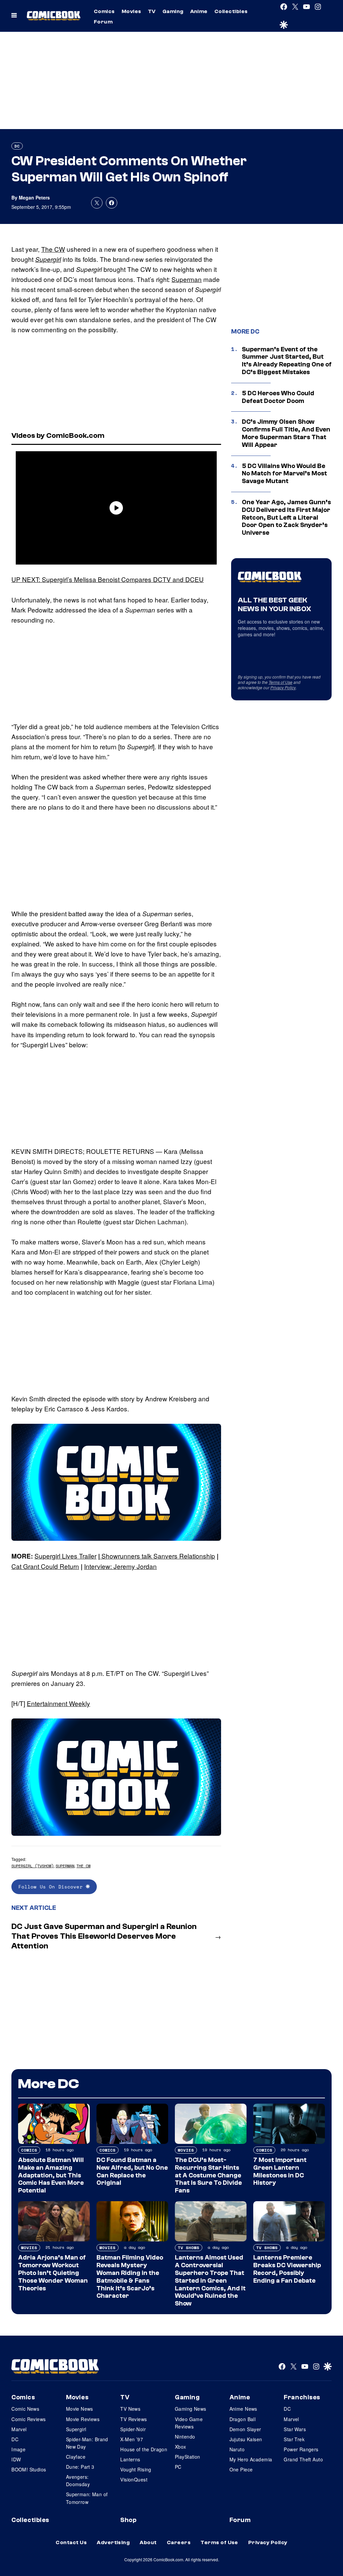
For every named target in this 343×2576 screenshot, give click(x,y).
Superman (187, 279)
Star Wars (295, 2429)
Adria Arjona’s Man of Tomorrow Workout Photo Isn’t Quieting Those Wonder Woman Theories (53, 2273)
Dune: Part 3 (80, 2467)
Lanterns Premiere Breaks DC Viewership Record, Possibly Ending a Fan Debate (287, 2269)
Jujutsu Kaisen (246, 2439)
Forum (103, 22)
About (148, 2542)
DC (17, 146)
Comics (104, 11)
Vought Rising (136, 2469)
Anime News (243, 2409)
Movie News (80, 2409)
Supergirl (48, 259)
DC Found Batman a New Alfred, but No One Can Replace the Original (132, 2171)
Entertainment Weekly (58, 1703)
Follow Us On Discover (52, 1887)
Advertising (113, 2542)
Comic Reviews (28, 2419)
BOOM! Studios (29, 2469)
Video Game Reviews (189, 2423)
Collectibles (231, 11)
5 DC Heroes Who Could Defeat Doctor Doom (278, 397)
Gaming (173, 11)
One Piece (241, 2469)
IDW (16, 2459)
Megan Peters (34, 197)
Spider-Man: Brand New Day (87, 2443)
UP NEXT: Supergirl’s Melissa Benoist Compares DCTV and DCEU (108, 579)
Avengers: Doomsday (78, 2480)
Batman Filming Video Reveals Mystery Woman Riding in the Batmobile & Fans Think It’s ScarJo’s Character (130, 2277)
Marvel (19, 2429)
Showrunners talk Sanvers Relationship (157, 1556)
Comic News (25, 2409)
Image (18, 2449)
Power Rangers (301, 2449)
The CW (53, 249)
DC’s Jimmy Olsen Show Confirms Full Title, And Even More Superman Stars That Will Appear (286, 433)
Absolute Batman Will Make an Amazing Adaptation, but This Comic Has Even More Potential (51, 2175)
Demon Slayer (245, 2429)
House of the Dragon (144, 2449)
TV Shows (189, 2248)
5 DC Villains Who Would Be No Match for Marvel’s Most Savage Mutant (284, 474)
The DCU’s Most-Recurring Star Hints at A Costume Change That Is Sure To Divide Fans (208, 2175)
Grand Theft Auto (303, 2459)
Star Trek (294, 2439)
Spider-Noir (133, 2429)
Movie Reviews (83, 2419)
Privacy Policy (283, 687)
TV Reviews (133, 2419)
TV (152, 11)
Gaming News (191, 2409)
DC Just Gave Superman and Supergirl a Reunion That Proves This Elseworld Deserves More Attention (104, 1936)
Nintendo (185, 2437)
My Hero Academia (251, 2459)
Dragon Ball (243, 2419)
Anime (199, 11)
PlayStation (188, 2457)
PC (178, 2467)
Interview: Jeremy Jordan (120, 1566)
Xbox (181, 2447)
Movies (131, 11)
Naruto (237, 2449)
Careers (179, 2542)
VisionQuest (134, 2479)
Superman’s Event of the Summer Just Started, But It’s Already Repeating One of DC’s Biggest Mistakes (287, 361)
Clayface (76, 2457)
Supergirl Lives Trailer (65, 1556)
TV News (130, 2409)
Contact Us (71, 2542)
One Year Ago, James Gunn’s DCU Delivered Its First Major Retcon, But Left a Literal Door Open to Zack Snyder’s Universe (286, 517)
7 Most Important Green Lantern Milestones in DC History (280, 2171)
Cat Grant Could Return (45, 1566)
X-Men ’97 (132, 2439)
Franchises (302, 2397)
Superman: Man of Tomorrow (87, 2498)
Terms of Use (281, 682)
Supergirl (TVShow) (32, 1866)
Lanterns (130, 2459)
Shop (128, 2520)
